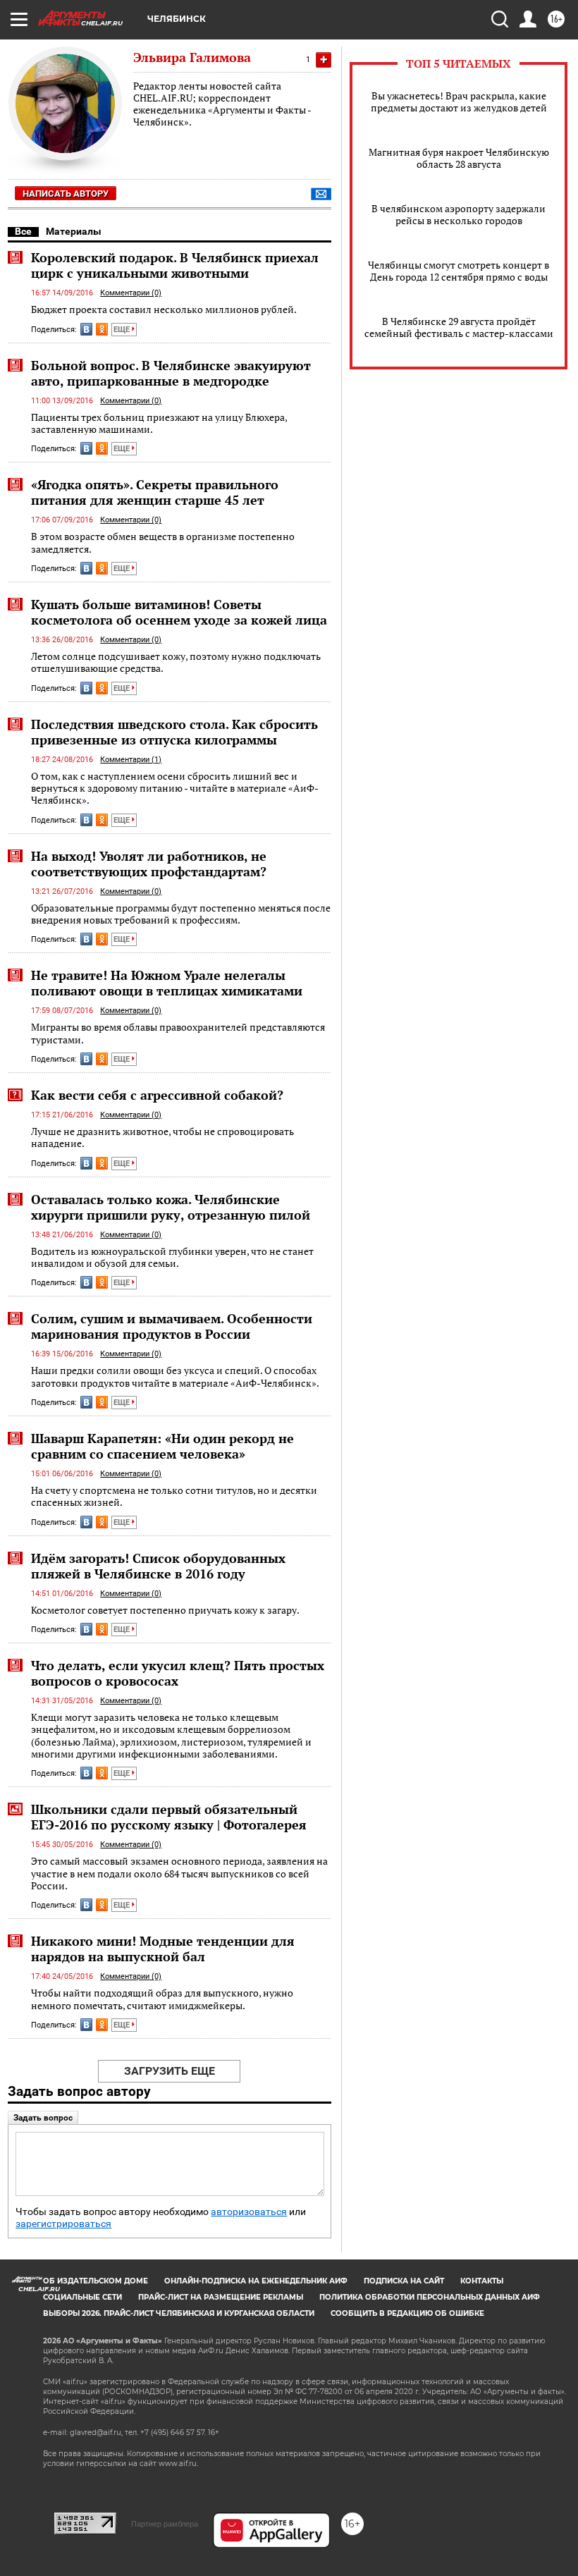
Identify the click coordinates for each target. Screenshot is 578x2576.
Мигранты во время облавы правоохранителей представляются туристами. (178, 1033)
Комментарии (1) (131, 760)
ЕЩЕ (123, 330)
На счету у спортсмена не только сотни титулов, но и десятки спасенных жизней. (174, 1496)
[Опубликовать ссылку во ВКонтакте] (86, 329)
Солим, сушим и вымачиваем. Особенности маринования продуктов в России (172, 1326)
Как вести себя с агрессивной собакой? (157, 1095)
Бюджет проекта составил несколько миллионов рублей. (164, 309)
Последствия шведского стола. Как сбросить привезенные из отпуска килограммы (174, 732)
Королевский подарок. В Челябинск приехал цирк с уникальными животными (175, 265)
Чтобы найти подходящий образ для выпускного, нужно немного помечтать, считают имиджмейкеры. (162, 1999)
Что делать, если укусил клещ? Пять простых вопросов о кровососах (178, 1673)
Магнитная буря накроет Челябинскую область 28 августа (459, 158)
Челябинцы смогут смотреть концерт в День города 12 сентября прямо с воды (459, 271)
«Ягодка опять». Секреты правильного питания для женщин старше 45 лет (155, 492)
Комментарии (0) (131, 293)
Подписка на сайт (404, 2281)
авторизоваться (249, 2212)
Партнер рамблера (165, 2524)
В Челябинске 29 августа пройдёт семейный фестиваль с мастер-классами (459, 327)
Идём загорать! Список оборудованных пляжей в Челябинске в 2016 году (158, 1566)
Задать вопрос (43, 2118)
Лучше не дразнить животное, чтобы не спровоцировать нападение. (162, 1137)
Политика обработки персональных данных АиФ (430, 2297)
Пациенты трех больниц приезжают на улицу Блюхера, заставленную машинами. (159, 423)
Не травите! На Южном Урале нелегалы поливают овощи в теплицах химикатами (167, 983)
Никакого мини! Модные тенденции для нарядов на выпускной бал (163, 1949)
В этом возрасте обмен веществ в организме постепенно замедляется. (163, 542)
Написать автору (66, 194)
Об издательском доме (96, 2281)
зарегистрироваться (63, 2224)
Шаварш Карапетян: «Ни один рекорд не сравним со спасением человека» (162, 1446)
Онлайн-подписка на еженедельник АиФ (256, 2281)
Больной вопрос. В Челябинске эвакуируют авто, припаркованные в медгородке (171, 373)
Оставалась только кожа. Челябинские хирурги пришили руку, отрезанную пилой (171, 1207)
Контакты (482, 2281)
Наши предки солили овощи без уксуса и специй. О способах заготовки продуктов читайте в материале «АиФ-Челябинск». (175, 1376)
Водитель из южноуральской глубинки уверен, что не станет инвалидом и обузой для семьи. (172, 1257)
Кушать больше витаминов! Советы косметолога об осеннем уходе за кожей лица (179, 612)
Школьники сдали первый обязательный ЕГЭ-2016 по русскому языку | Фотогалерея (169, 1817)
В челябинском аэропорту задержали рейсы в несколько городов (459, 214)
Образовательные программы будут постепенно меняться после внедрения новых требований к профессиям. (181, 914)
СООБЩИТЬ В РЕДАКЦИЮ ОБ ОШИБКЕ (407, 2313)
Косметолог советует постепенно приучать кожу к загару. (165, 1610)
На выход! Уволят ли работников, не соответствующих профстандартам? (149, 864)
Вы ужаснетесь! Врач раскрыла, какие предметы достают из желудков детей (459, 102)
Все (23, 231)
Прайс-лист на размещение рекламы (221, 2297)
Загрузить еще (170, 2071)
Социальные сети (82, 2297)
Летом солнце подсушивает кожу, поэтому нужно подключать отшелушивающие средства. (176, 662)
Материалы (74, 231)
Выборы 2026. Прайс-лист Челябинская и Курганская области (179, 2313)
